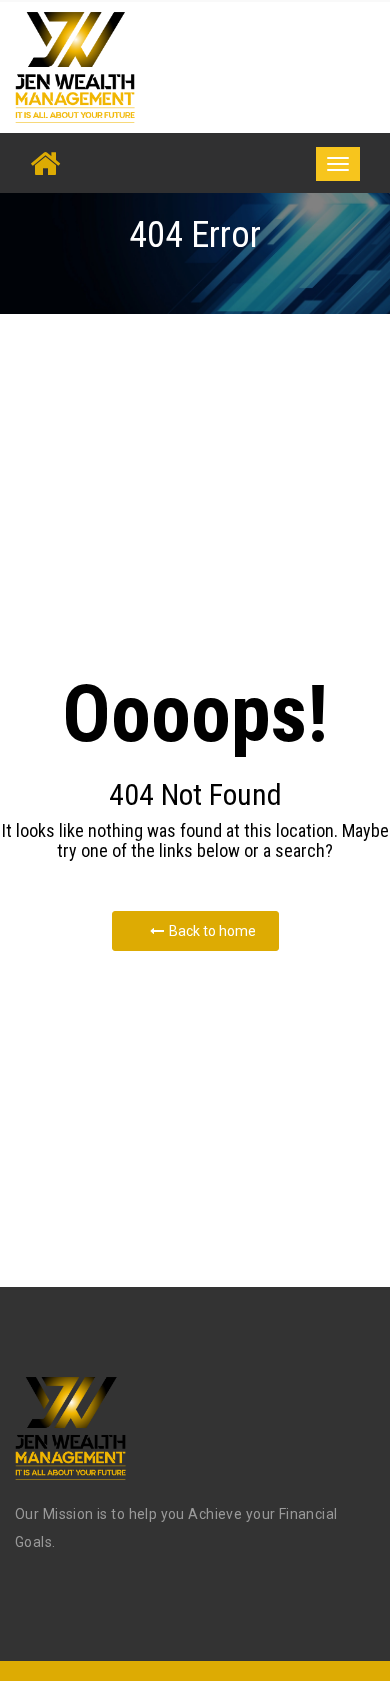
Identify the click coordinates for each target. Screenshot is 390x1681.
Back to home (212, 931)
